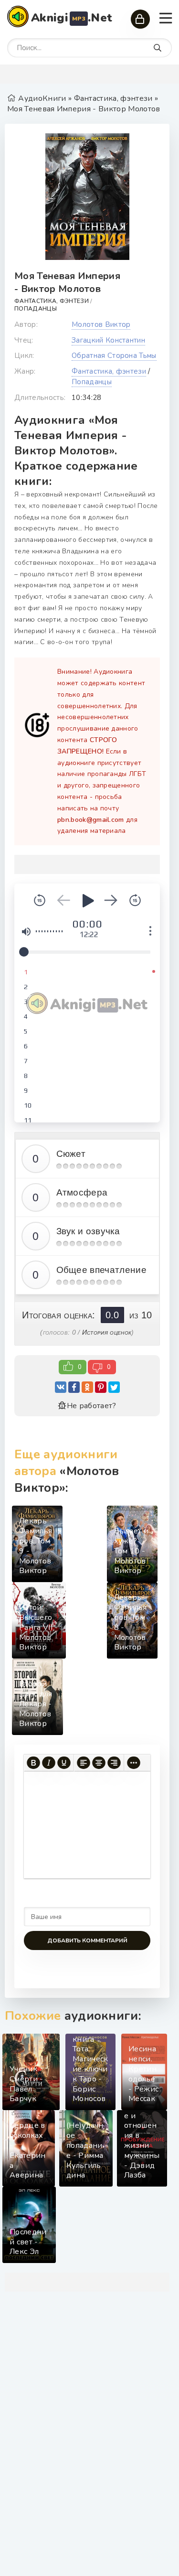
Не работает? (91, 1406)
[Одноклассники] (87, 1387)
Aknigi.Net (72, 18)
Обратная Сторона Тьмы (114, 356)
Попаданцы (36, 309)
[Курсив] (49, 1763)
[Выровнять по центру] (99, 1763)
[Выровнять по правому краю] (114, 1763)
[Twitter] (114, 1387)
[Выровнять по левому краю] (84, 1763)
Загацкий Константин (108, 340)
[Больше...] (134, 1763)
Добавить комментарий (87, 1940)
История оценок (107, 1332)
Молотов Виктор (101, 324)
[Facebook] (74, 1387)
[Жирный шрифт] (33, 1763)
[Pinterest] (101, 1387)
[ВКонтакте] (61, 1387)
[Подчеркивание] (64, 1763)
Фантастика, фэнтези (52, 301)
